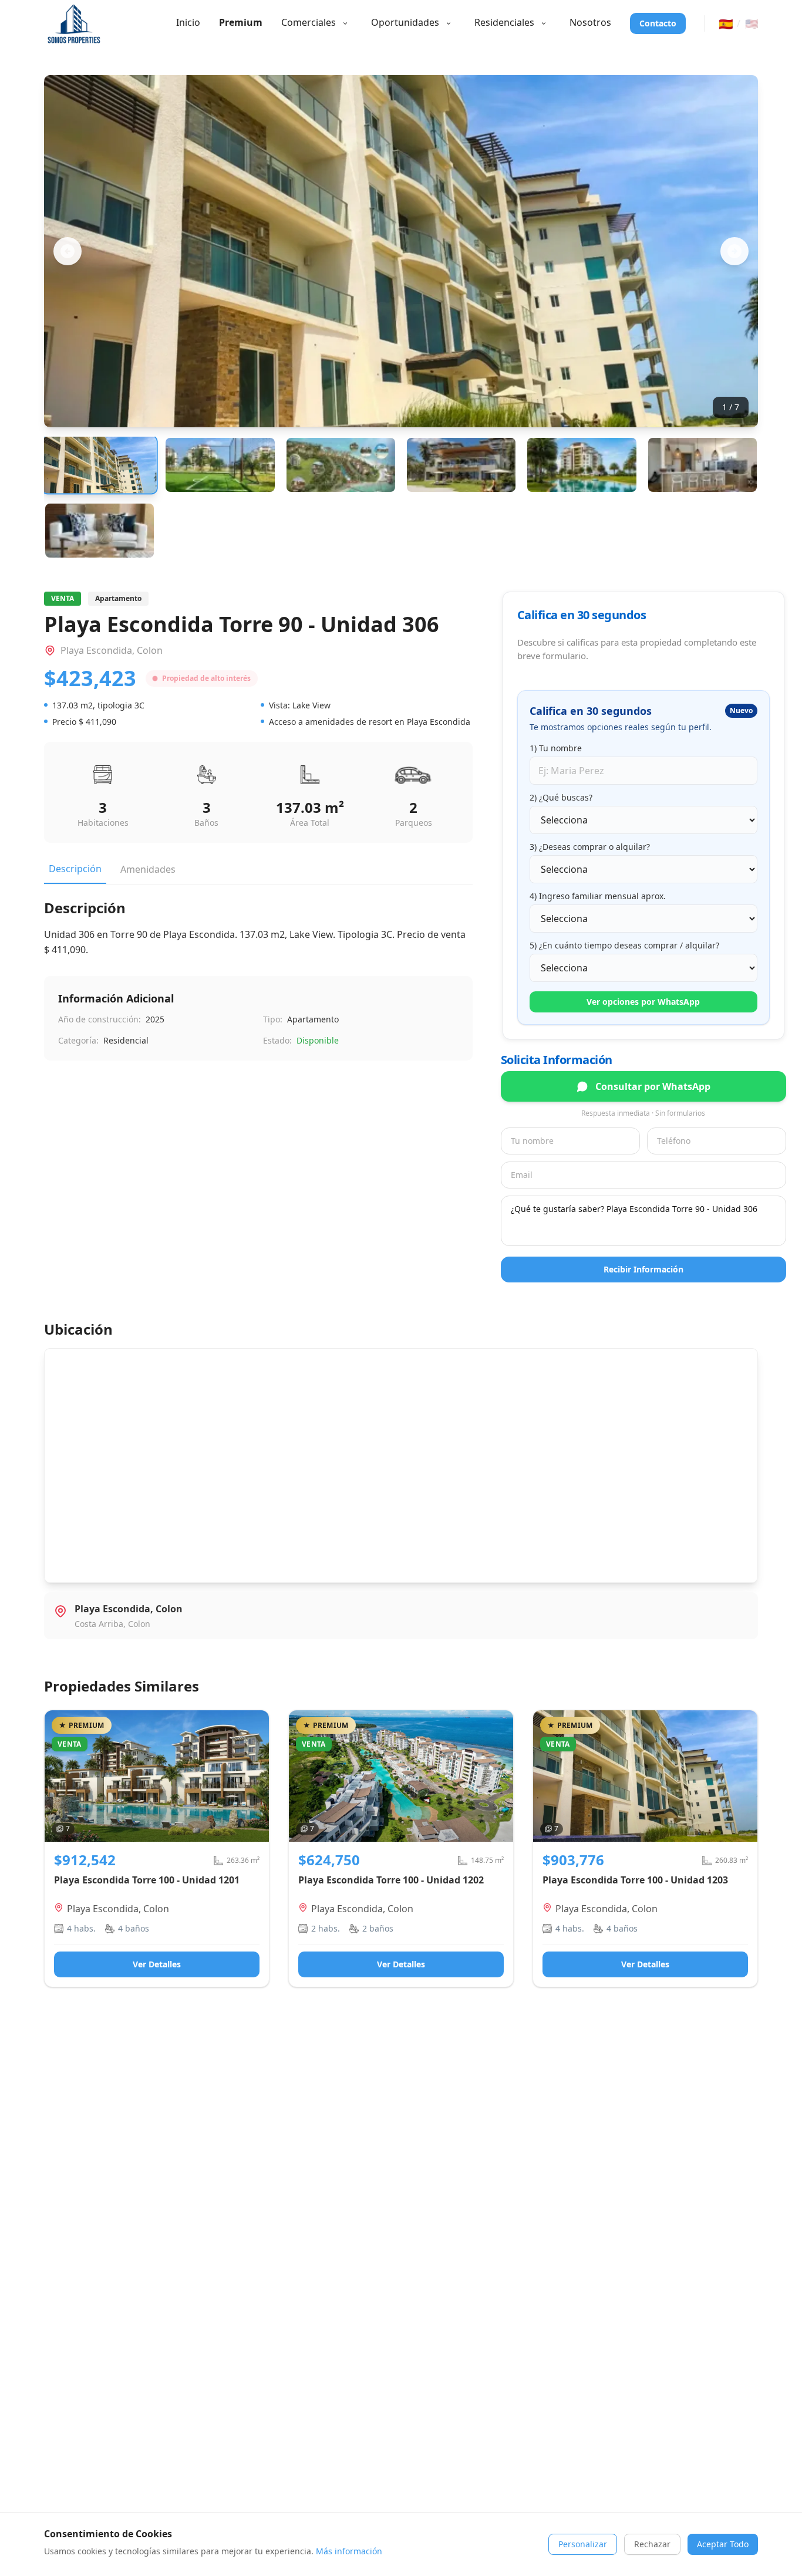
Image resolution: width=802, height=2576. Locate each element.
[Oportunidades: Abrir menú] (449, 23)
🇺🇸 (752, 23)
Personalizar (583, 2544)
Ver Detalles (157, 1964)
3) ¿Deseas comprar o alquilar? (590, 847)
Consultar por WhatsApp (653, 1086)
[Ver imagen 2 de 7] (220, 465)
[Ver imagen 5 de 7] (582, 465)
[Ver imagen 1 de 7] (100, 465)
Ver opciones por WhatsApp (643, 1002)
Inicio (188, 22)
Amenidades (148, 869)
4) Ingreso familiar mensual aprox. (598, 896)
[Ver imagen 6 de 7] (702, 465)
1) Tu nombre (556, 748)
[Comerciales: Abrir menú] (345, 23)
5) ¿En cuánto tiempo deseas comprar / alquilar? (624, 945)
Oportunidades (405, 22)
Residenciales (504, 22)
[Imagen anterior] (68, 251)
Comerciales (309, 22)
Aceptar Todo (723, 2544)
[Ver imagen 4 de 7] (461, 465)
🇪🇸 (726, 23)
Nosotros (590, 22)
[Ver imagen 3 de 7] (341, 465)
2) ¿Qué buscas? (561, 797)
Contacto (658, 23)
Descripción (75, 869)
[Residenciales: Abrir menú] (544, 23)
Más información (349, 2551)
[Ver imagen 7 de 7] (100, 531)
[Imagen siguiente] (734, 251)
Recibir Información (643, 1269)
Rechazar (652, 2544)
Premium (241, 22)
